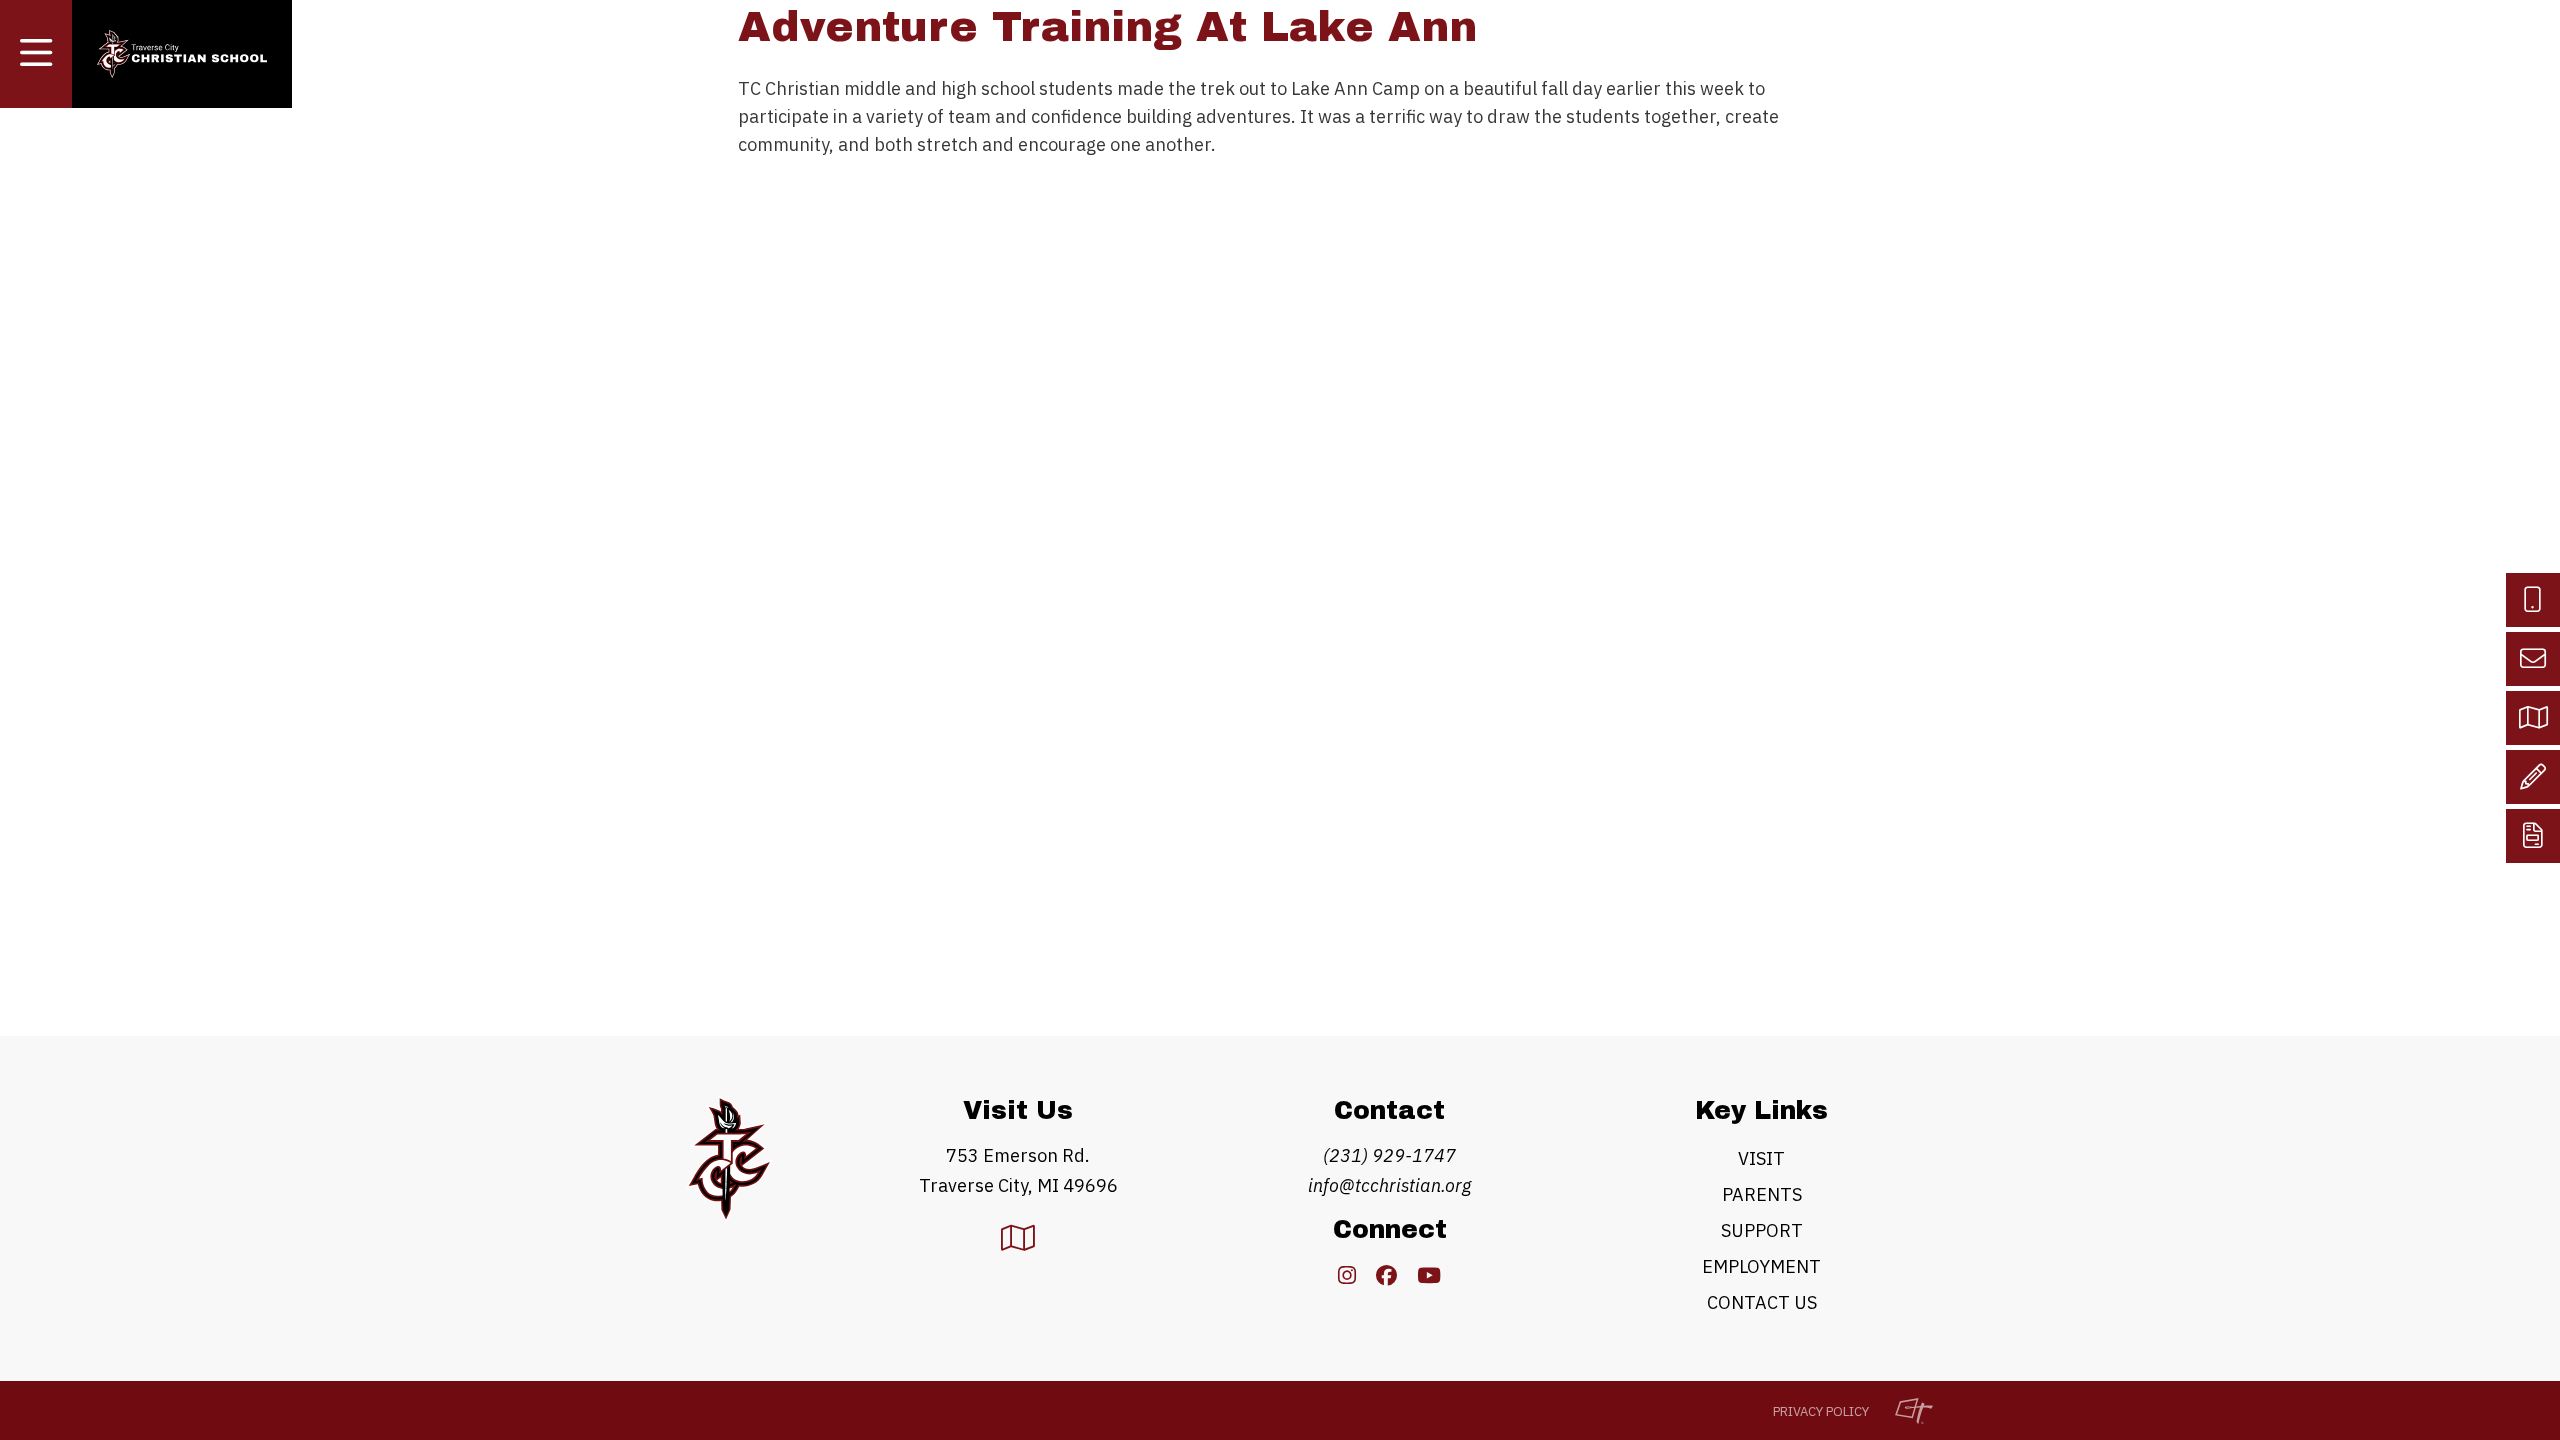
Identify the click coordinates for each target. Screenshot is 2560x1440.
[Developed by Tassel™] (1904, 1410)
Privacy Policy (1821, 1411)
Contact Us (1762, 1302)
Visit (1761, 1158)
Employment (1761, 1266)
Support (1762, 1230)
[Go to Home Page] (182, 54)
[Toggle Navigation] (36, 54)
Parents (1762, 1194)
